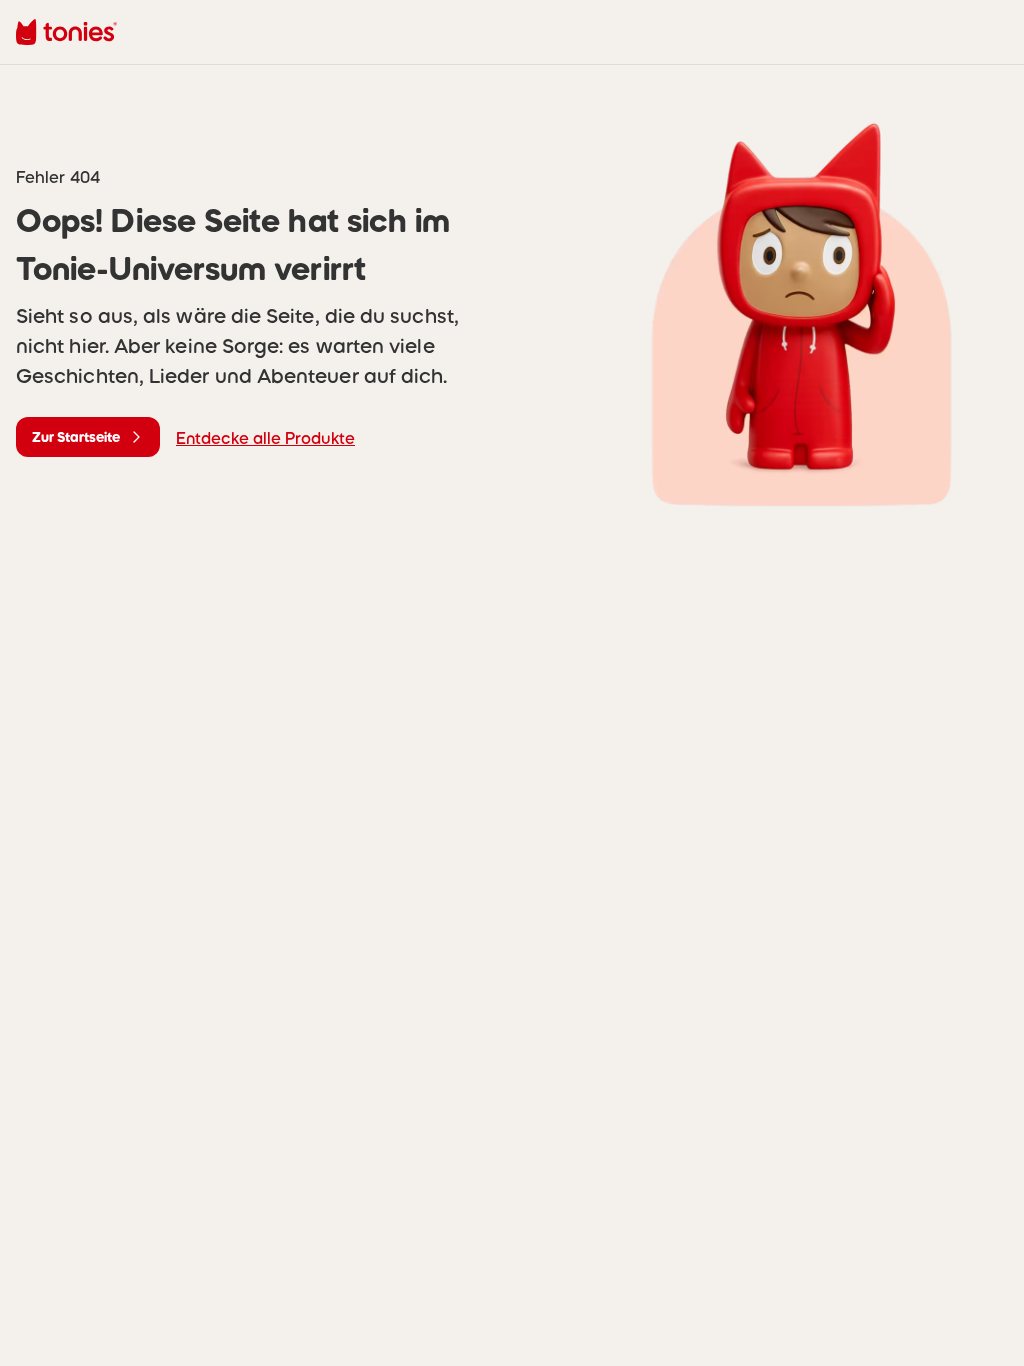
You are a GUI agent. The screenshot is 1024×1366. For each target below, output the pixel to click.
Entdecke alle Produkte (265, 438)
